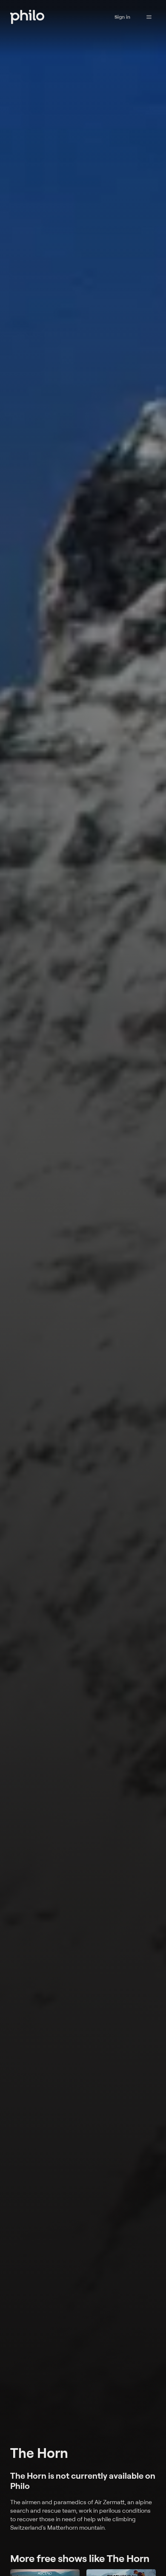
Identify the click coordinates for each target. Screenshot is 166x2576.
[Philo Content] (149, 17)
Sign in (122, 17)
